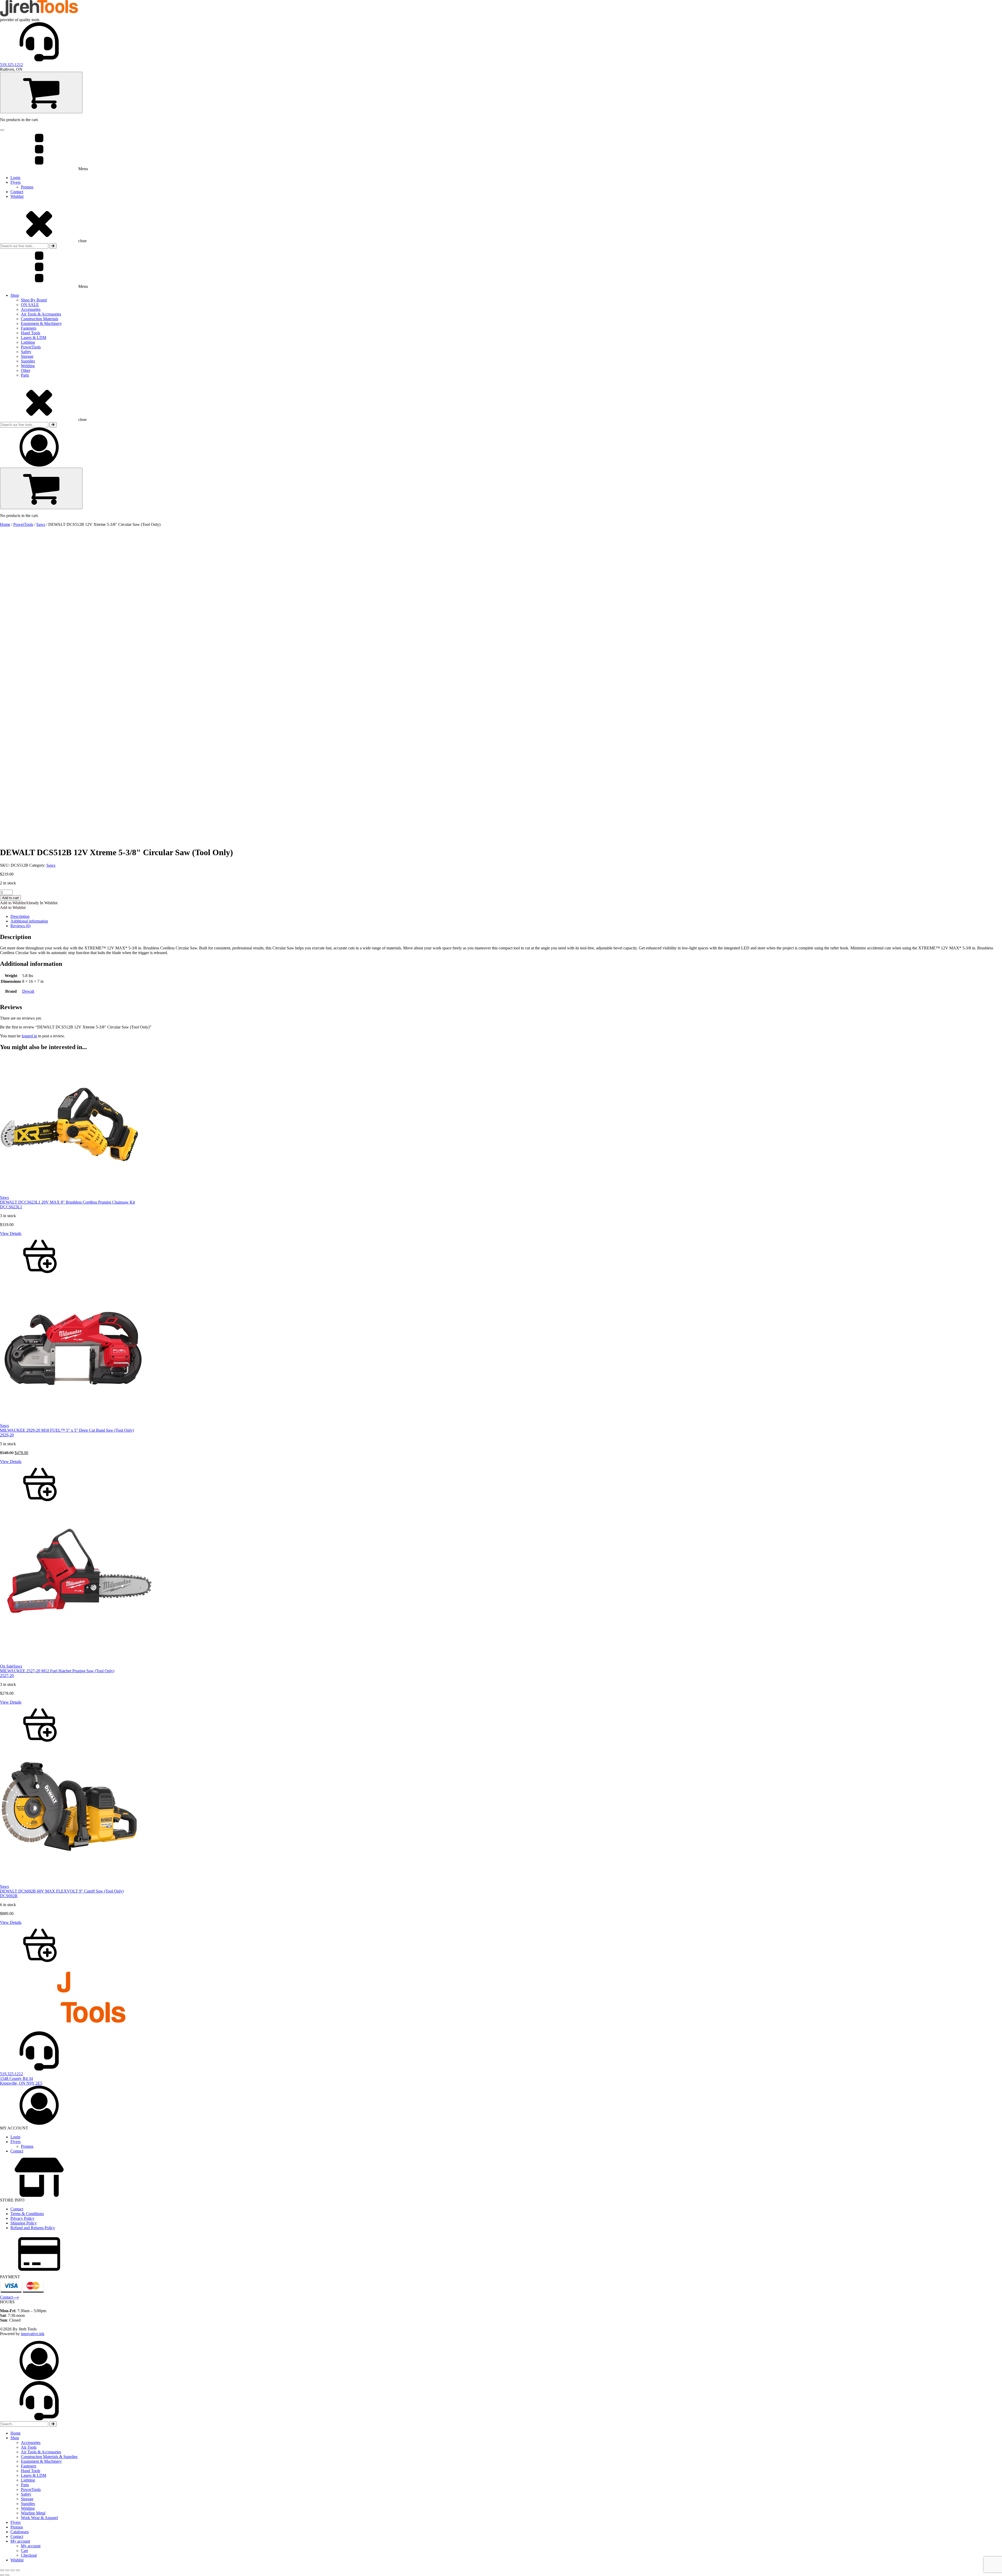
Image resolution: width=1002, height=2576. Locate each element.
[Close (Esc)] (18, 2570)
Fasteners (29, 328)
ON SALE (30, 305)
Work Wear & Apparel (39, 2518)
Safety (26, 352)
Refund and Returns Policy (33, 2228)
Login (15, 178)
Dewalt (28, 991)
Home (5, 524)
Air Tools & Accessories (41, 314)
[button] (29, 903)
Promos (27, 187)
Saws (41, 524)
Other (26, 370)
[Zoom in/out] (2, 2570)
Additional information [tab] (29, 921)
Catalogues (20, 2532)
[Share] (13, 2570)
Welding (28, 366)
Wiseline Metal (33, 2513)
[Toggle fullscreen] (7, 2570)
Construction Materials (40, 319)
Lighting (28, 342)
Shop (15, 295)
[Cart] (41, 93)
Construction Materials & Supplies (49, 2457)
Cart (24, 2551)
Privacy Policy (22, 2218)
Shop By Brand (34, 300)
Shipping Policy (24, 2223)
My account (20, 2541)
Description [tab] (20, 916)
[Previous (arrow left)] (2, 2575)
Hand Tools (31, 333)
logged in (29, 1036)
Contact (17, 192)
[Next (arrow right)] (7, 2575)
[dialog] (501, 2452)
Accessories (31, 309)
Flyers (16, 182)
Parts (25, 375)
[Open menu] (2, 130)
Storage (27, 356)
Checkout (29, 2555)
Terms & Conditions (27, 2214)
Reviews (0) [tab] (20, 926)
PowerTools (31, 347)
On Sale (7, 1666)
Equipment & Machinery (41, 323)
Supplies (28, 361)
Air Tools (29, 2447)
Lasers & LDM (34, 338)
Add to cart (10, 898)
